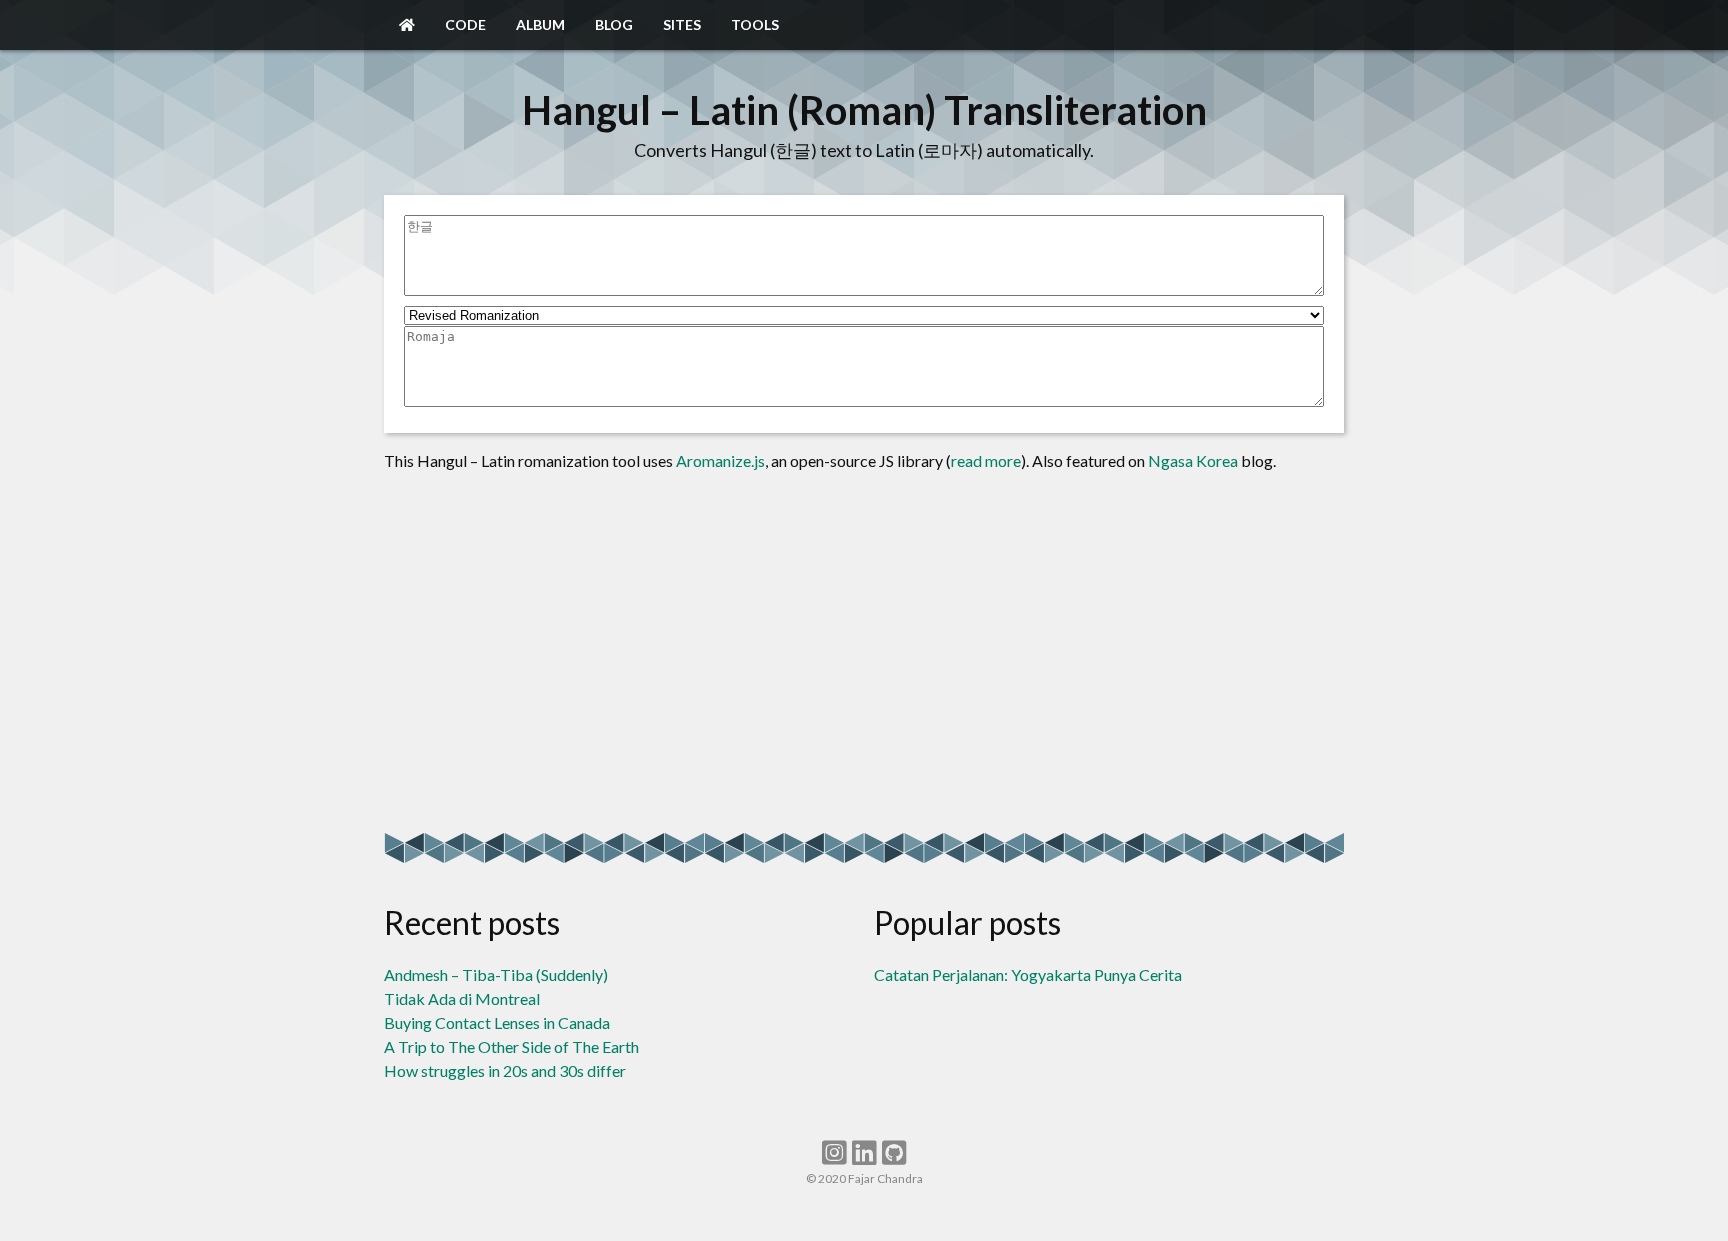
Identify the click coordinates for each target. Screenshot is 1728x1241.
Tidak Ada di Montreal (462, 998)
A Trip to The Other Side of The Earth (511, 1046)
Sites (682, 24)
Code (465, 24)
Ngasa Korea (1193, 460)
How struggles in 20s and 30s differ (505, 1070)
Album (540, 24)
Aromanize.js (720, 460)
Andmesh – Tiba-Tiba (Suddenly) (496, 974)
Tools (755, 24)
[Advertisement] (864, 653)
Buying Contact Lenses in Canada (497, 1022)
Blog (614, 24)
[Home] (407, 25)
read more (986, 460)
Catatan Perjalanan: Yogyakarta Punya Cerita (1028, 974)
